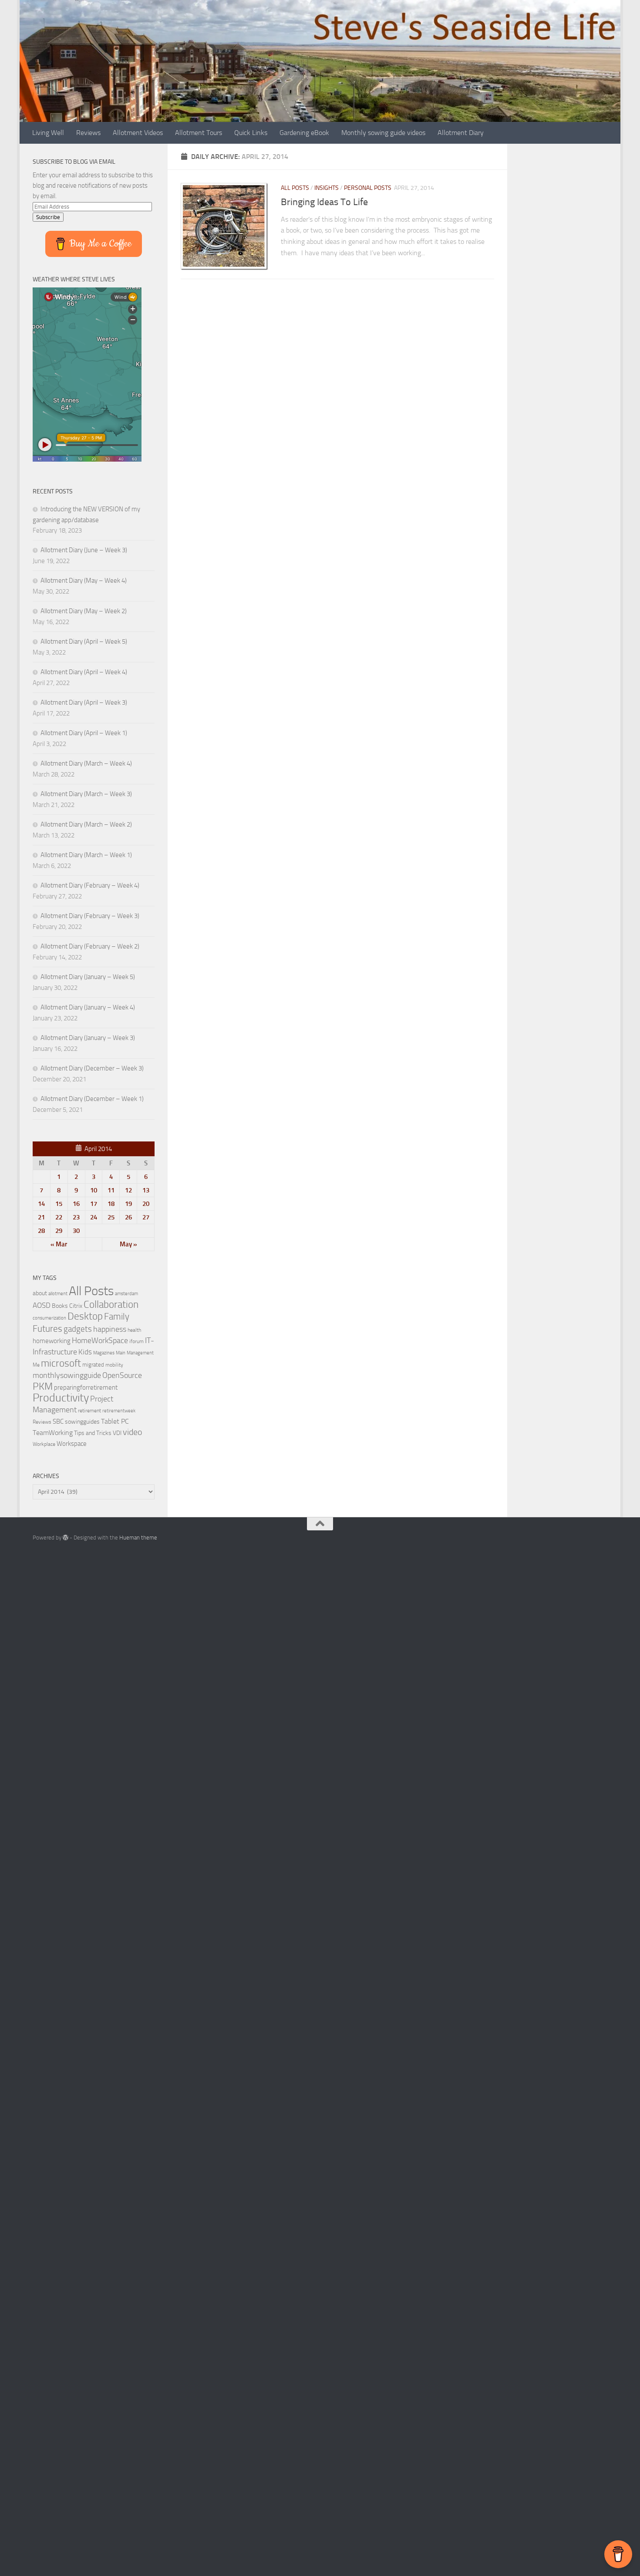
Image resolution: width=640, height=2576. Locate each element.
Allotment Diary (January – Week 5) (88, 977)
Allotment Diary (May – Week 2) (84, 611)
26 (128, 1217)
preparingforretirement (86, 1388)
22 (59, 1217)
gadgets (78, 1329)
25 (111, 1217)
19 (128, 1204)
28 (41, 1231)
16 (76, 1204)
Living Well (48, 133)
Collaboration (111, 1304)
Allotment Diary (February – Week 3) (90, 916)
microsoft (61, 1363)
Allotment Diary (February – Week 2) (90, 946)
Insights (327, 188)
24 (94, 1217)
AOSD (42, 1305)
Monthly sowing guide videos (383, 133)
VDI (117, 1433)
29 (59, 1231)
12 (128, 1190)
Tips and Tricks (93, 1433)
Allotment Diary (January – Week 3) (88, 1038)
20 (146, 1204)
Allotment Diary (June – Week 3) (84, 550)
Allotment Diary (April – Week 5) (84, 641)
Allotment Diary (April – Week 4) (84, 672)
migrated (93, 1365)
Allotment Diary (461, 133)
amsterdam (126, 1294)
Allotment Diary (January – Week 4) (88, 1007)
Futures (47, 1329)
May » (128, 1244)
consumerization (49, 1318)
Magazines (104, 1353)
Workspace (72, 1444)
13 (146, 1190)
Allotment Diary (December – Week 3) (92, 1068)
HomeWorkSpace (100, 1340)
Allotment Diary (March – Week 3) (86, 794)
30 (76, 1231)
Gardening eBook (304, 133)
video (133, 1432)
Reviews (88, 133)
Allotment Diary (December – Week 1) (92, 1099)
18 (111, 1204)
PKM (43, 1386)
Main (121, 1353)
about (40, 1293)
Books (60, 1306)
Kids (85, 1352)
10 (94, 1190)
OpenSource (122, 1375)
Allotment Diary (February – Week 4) (90, 885)
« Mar (59, 1244)
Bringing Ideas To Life (324, 202)
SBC (58, 1421)
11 (111, 1190)
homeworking (52, 1341)
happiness (110, 1329)
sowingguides (82, 1422)
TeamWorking (53, 1433)
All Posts (295, 188)
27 (146, 1217)
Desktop (85, 1316)
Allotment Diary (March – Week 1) (86, 855)
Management (140, 1353)
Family (117, 1317)
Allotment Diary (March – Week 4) (86, 763)
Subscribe (48, 217)
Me (36, 1365)
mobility (114, 1365)
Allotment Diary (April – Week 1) (84, 733)
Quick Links (251, 133)
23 (76, 1217)
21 (41, 1217)
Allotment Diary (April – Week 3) (84, 702)
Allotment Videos (138, 133)
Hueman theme (138, 1538)
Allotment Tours (199, 133)
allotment (58, 1294)
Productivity (61, 1398)
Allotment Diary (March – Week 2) (86, 824)
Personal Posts (368, 188)
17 (94, 1204)
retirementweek (119, 1411)
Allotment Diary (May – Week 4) (84, 581)
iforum (136, 1341)
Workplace (44, 1444)
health (134, 1330)
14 (41, 1204)
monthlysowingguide (67, 1375)
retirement (89, 1411)
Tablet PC (115, 1421)
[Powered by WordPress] (66, 1538)
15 (59, 1204)
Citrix (76, 1306)
